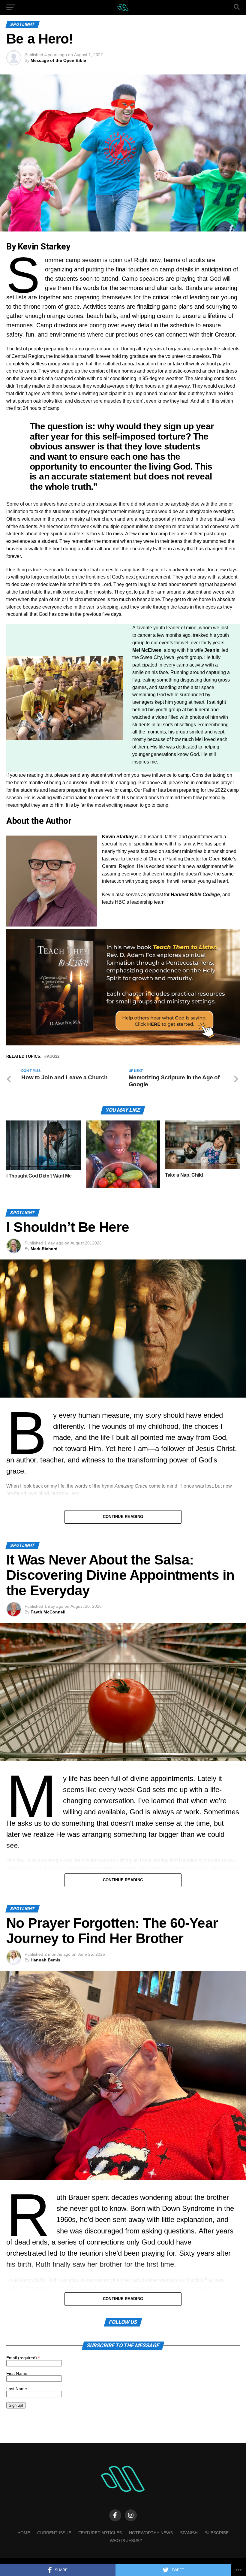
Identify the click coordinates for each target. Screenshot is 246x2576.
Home (24, 2533)
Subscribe (217, 2533)
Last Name (17, 2389)
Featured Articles (100, 2533)
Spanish (189, 2533)
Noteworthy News (151, 2533)
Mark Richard (44, 1249)
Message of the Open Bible (58, 60)
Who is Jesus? (126, 2541)
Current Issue (54, 2533)
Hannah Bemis (45, 1960)
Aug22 (53, 1057)
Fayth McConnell (48, 1612)
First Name (17, 2373)
